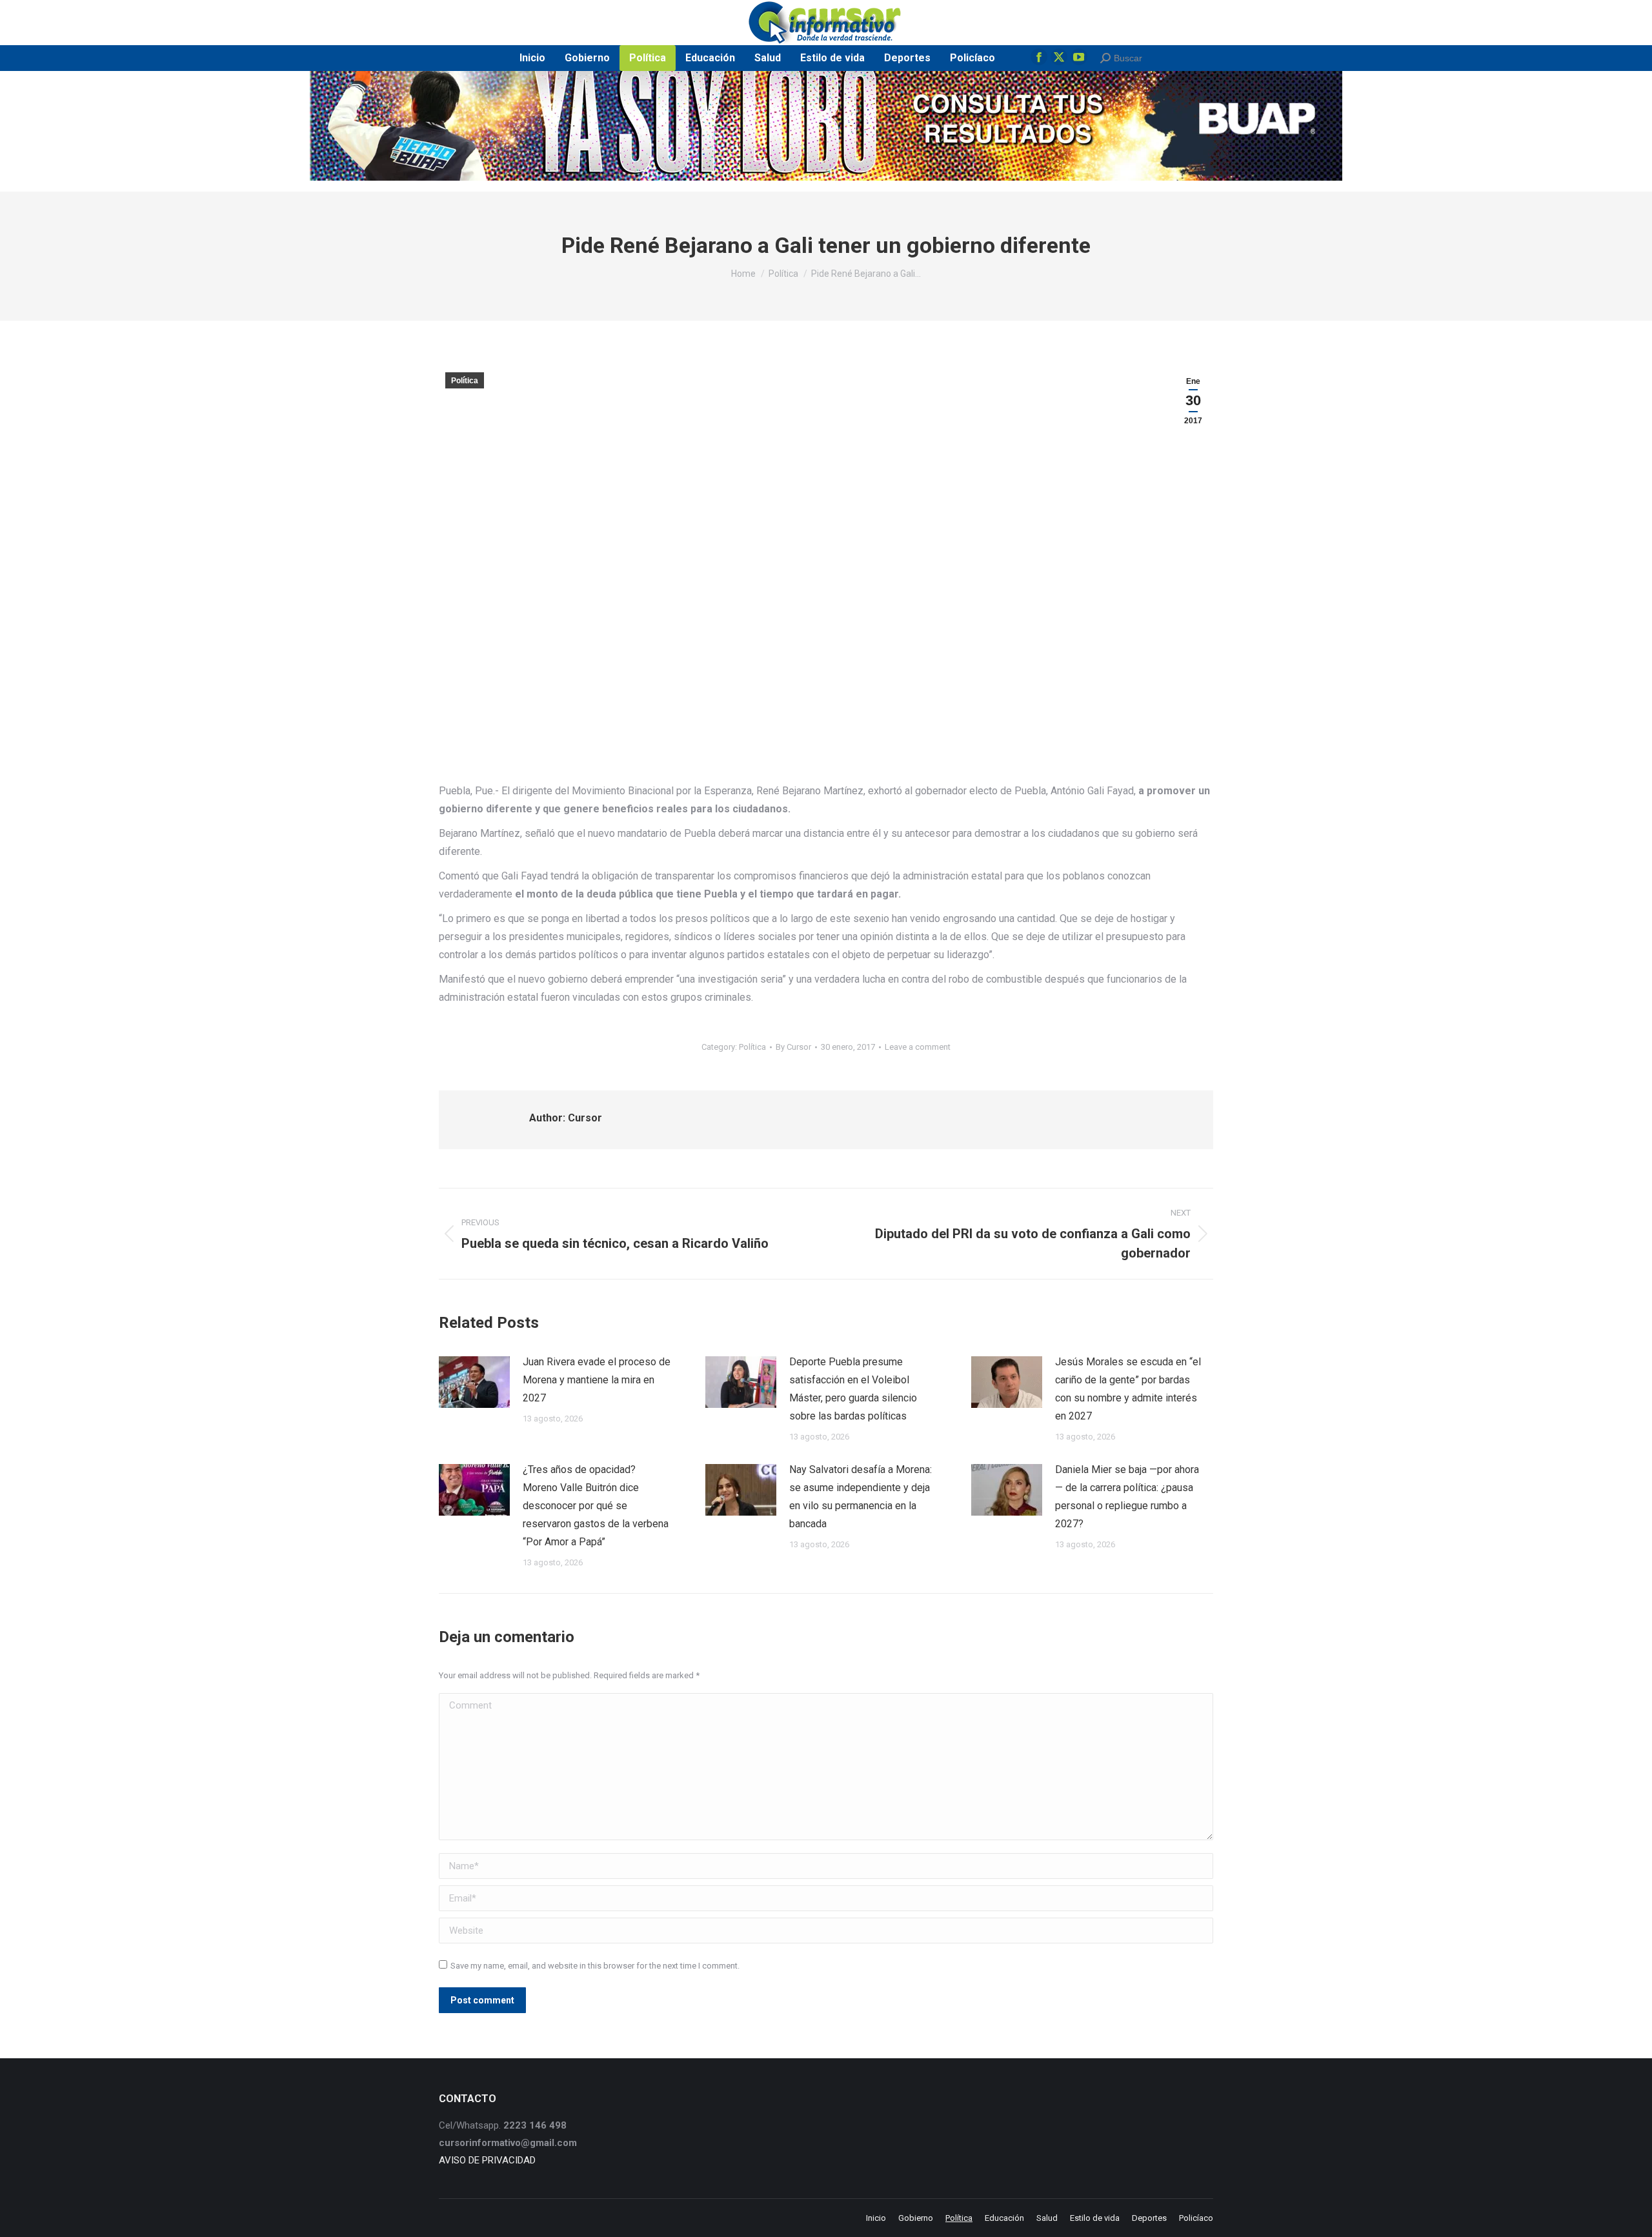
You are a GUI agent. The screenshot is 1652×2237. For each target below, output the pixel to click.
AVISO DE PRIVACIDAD (487, 2160)
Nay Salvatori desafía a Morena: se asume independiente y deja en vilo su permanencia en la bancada (861, 1497)
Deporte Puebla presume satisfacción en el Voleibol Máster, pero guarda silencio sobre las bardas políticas (853, 1389)
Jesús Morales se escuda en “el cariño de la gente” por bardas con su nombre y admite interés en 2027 (1128, 1389)
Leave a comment (918, 1047)
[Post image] (474, 1382)
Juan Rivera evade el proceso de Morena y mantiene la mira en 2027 (597, 1380)
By (793, 1047)
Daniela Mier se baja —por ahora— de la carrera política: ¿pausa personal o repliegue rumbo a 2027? (1127, 1497)
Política (465, 381)
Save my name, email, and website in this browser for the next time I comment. (595, 1966)
